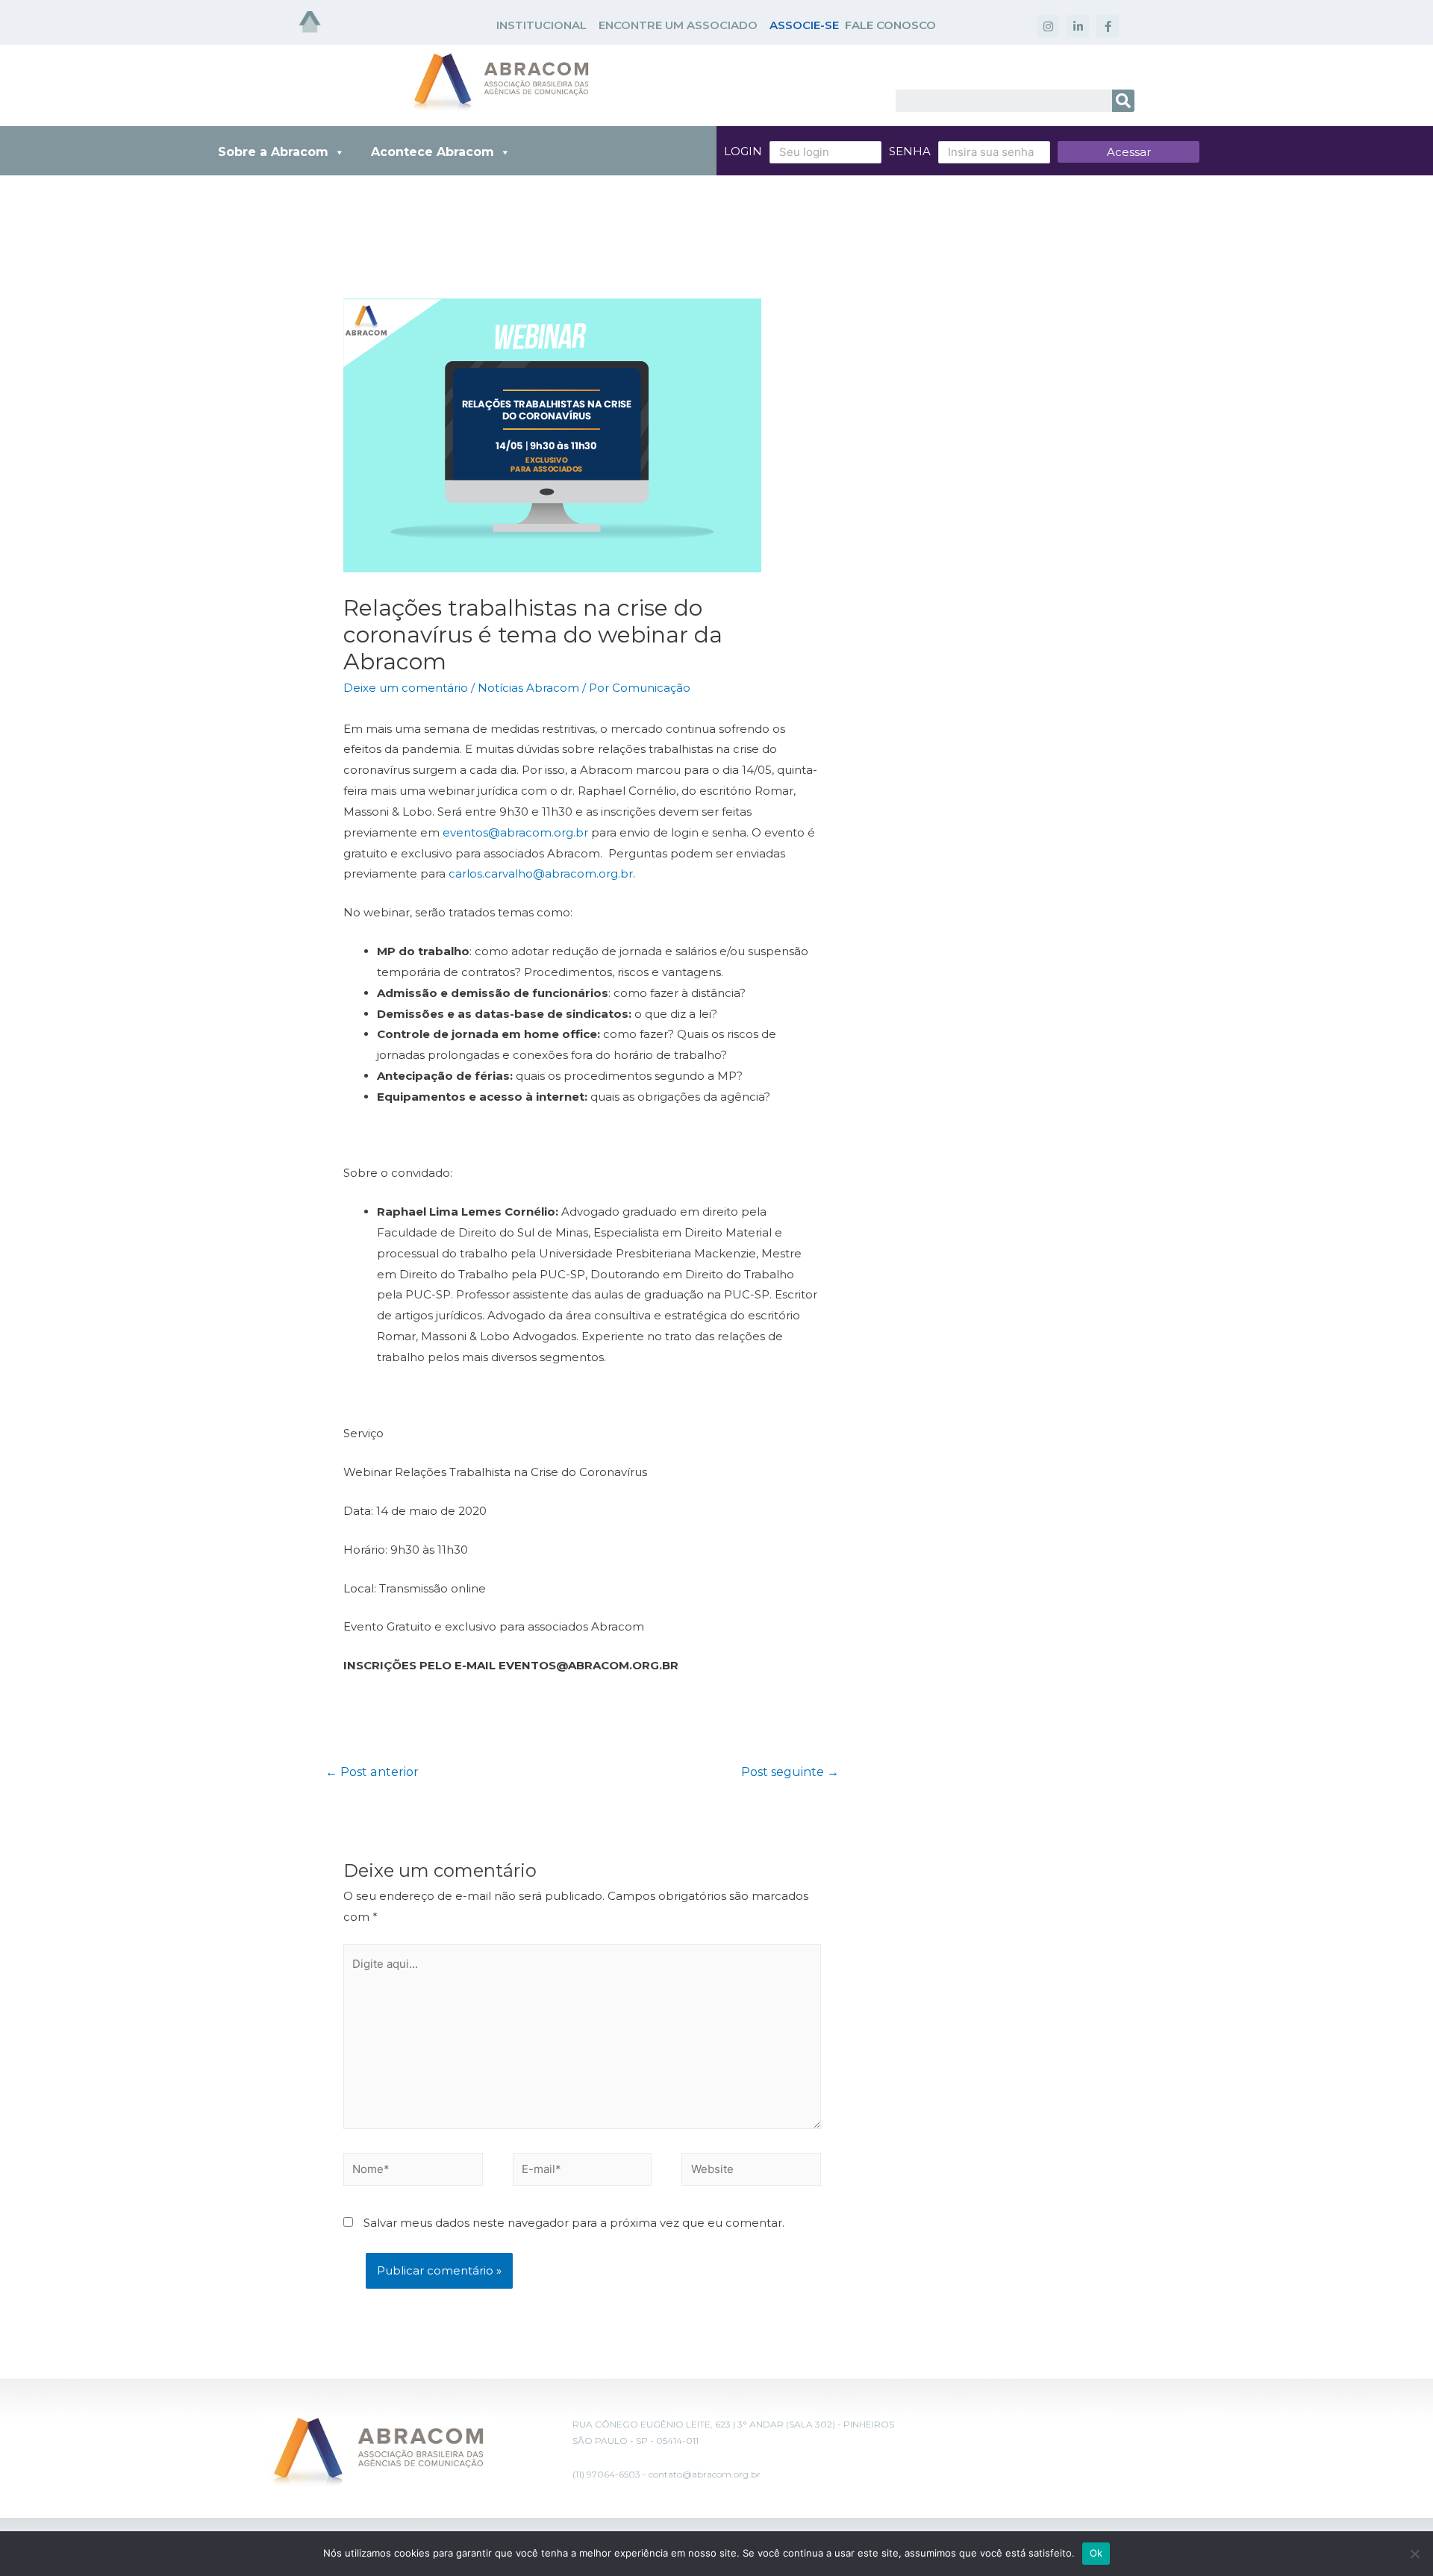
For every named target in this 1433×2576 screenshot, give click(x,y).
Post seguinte (790, 1772)
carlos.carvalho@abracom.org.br (541, 873)
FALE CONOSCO (890, 25)
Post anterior (372, 1772)
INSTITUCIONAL (541, 25)
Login (743, 151)
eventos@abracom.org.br (515, 832)
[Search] (1123, 101)
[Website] (751, 2172)
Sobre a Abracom (273, 152)
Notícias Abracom (528, 688)
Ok (1096, 2553)
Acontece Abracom (433, 152)
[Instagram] (1048, 26)
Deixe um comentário (406, 688)
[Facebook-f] (1108, 26)
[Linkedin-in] (1078, 26)
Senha (910, 151)
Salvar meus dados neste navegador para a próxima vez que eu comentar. (574, 2223)
